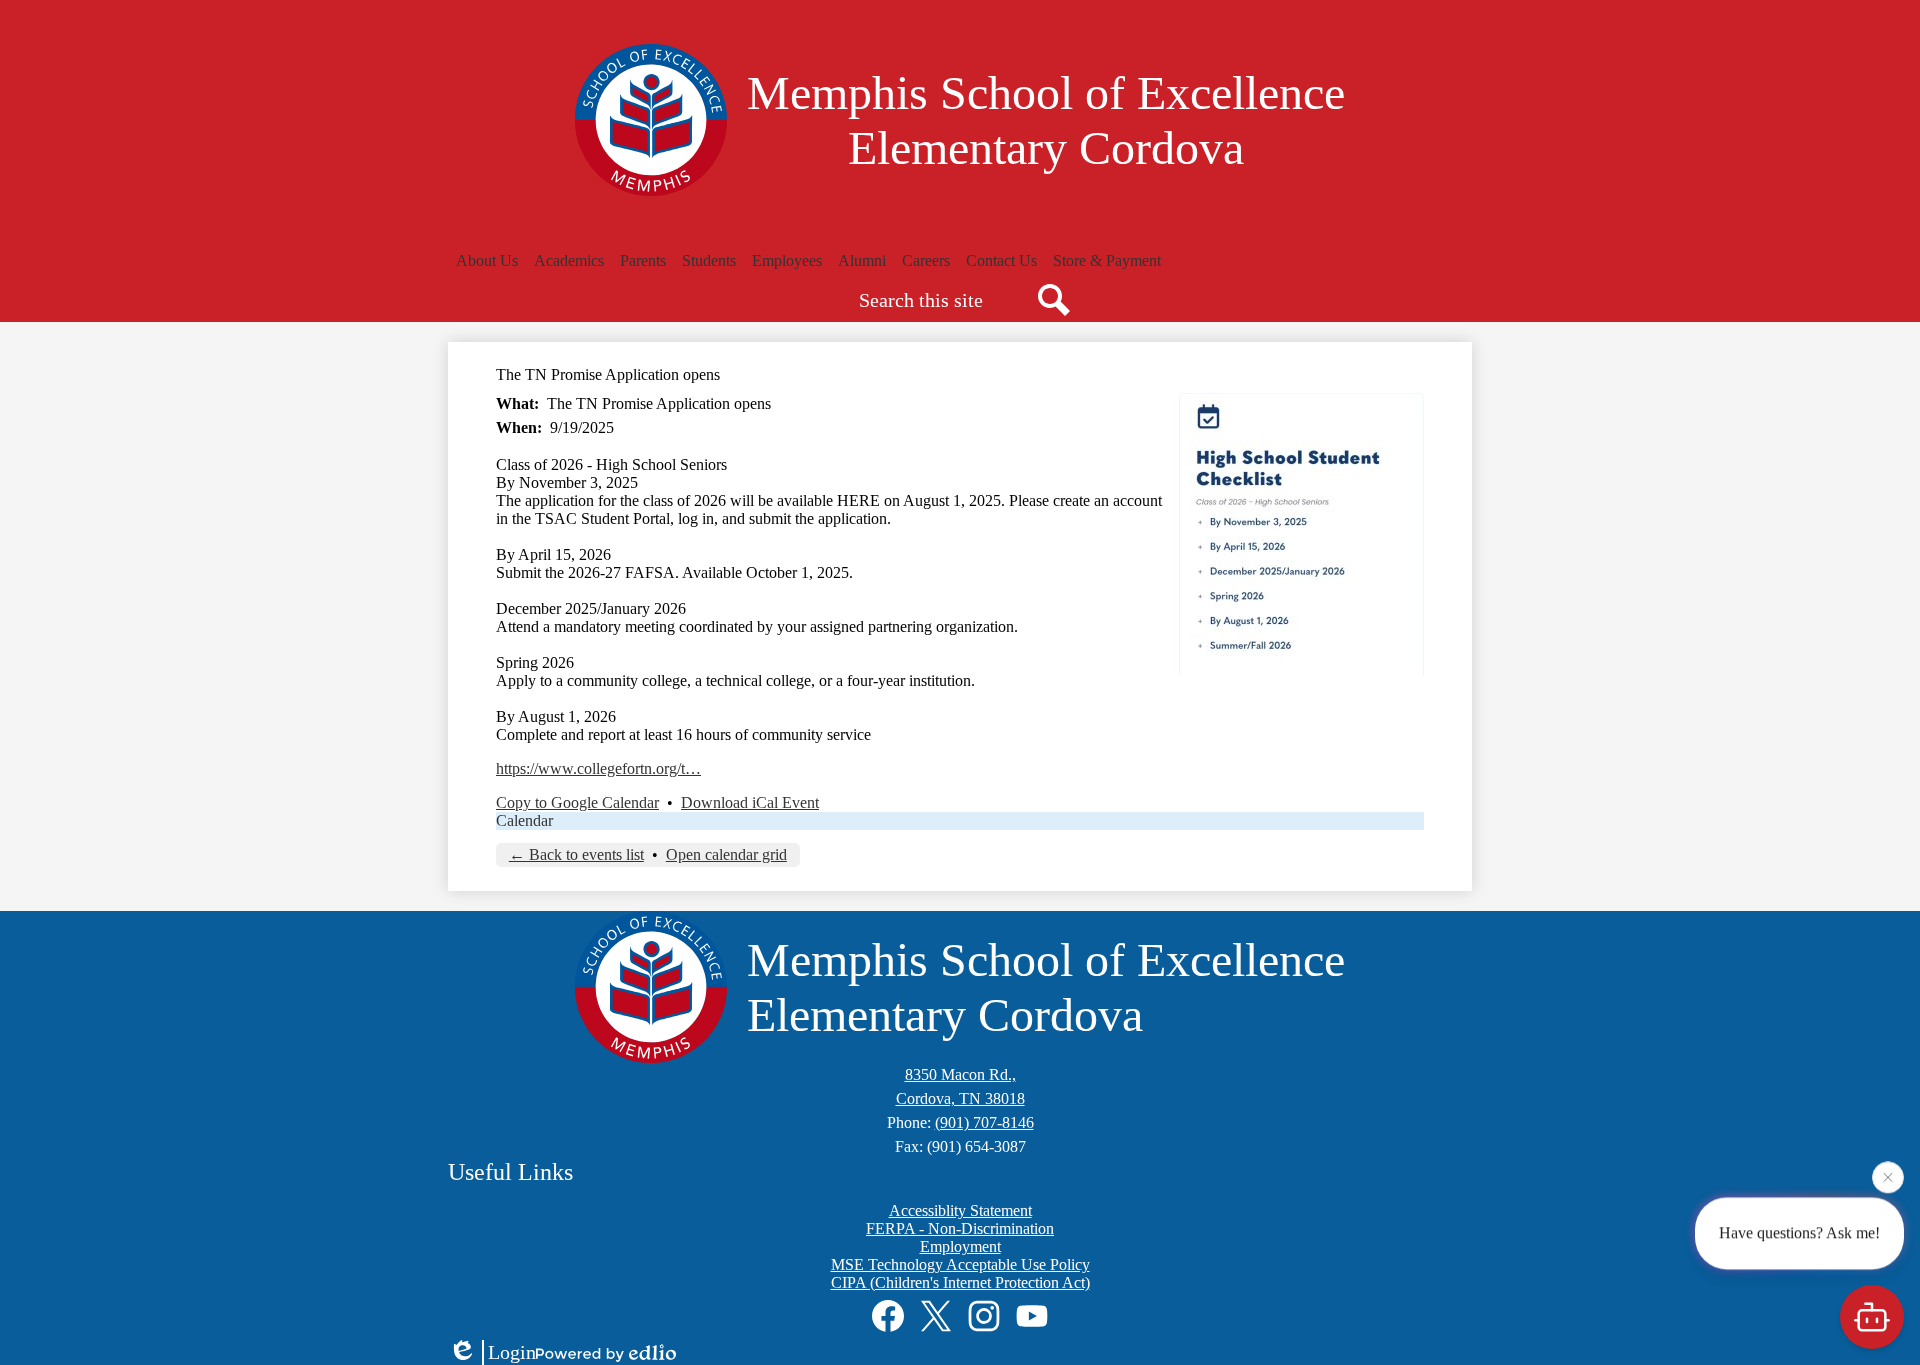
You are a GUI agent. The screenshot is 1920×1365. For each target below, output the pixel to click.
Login (512, 1352)
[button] (487, 261)
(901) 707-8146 (984, 1122)
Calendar (524, 820)
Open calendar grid (726, 854)
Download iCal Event (750, 802)
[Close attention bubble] (1888, 1177)
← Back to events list (576, 854)
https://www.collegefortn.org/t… (598, 768)
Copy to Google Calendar (577, 802)
